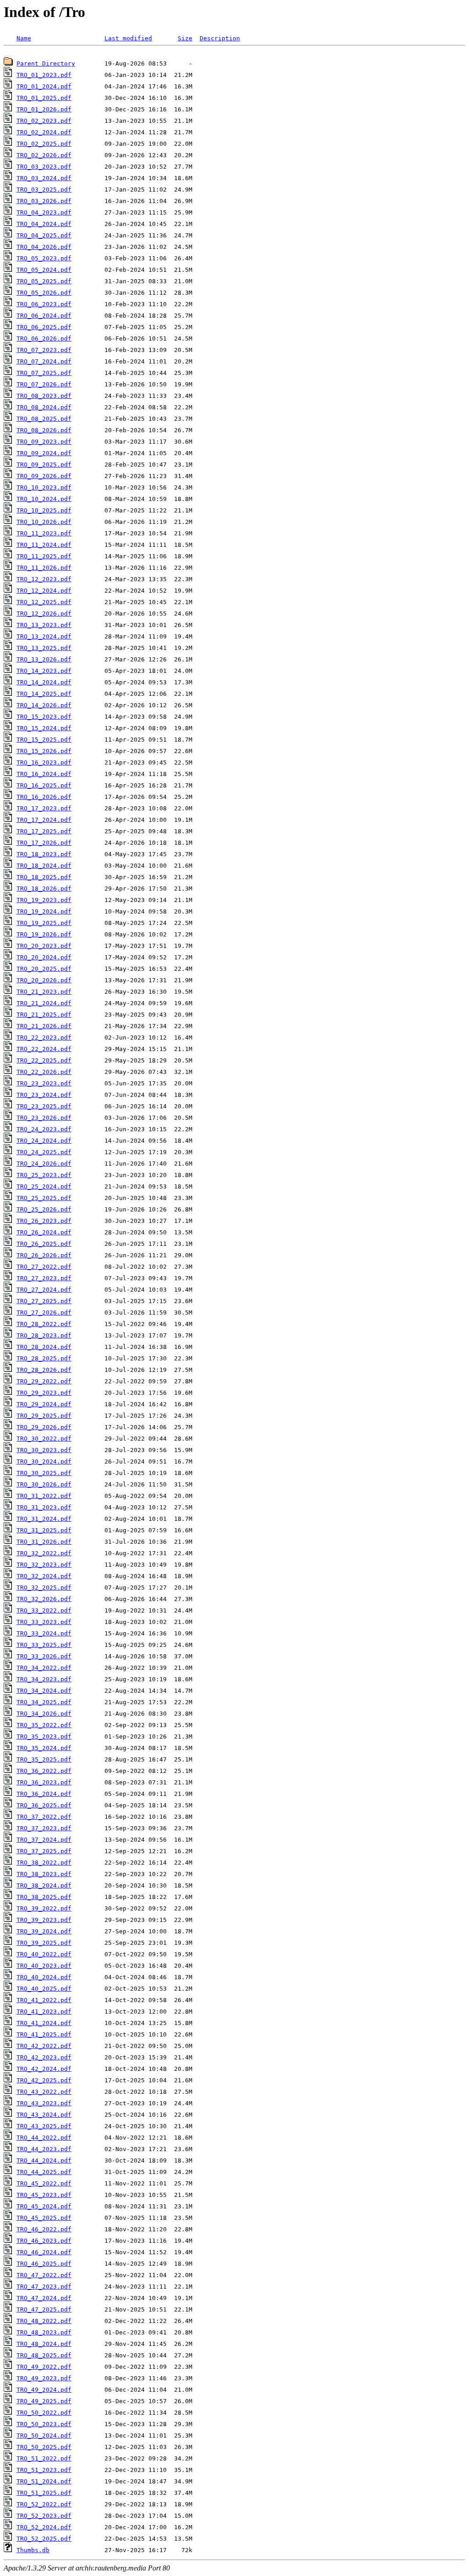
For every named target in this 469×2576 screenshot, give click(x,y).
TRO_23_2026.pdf (44, 1118)
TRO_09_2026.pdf (44, 476)
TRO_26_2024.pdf (44, 1232)
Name (24, 38)
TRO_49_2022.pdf (44, 2367)
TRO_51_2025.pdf (44, 2493)
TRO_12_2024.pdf (44, 591)
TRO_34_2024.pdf (44, 1691)
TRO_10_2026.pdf (44, 522)
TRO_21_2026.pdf (44, 1026)
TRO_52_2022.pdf (44, 2504)
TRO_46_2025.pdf (44, 2264)
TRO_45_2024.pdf (44, 2206)
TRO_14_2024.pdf (44, 682)
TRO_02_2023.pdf (44, 121)
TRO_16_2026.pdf (44, 797)
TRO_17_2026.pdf (44, 843)
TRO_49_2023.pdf (44, 2378)
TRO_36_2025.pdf (44, 1805)
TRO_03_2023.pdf (44, 167)
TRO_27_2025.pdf (44, 1301)
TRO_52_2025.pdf (44, 2539)
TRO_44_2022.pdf (44, 2138)
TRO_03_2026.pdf (44, 201)
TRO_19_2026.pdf (44, 934)
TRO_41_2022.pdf (44, 2000)
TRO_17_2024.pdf (44, 820)
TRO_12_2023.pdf (44, 579)
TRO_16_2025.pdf (44, 785)
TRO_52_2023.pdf (44, 2516)
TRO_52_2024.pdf (44, 2527)
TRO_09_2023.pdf (44, 442)
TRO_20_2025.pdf (44, 969)
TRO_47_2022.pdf (44, 2275)
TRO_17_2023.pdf (44, 808)
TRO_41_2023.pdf (44, 2012)
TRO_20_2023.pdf (44, 946)
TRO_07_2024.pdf (44, 361)
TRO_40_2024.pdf (44, 1977)
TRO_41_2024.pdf (44, 2023)
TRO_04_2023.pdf (44, 212)
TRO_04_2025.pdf (44, 235)
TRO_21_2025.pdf (44, 1015)
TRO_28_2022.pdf (44, 1324)
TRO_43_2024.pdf (44, 2115)
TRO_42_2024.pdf (44, 2069)
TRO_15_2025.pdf (44, 740)
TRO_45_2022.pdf (44, 2183)
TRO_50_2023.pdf (44, 2424)
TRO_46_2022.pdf (44, 2229)
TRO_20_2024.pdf (44, 957)
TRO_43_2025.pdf (44, 2126)
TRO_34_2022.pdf (44, 1668)
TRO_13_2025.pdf (44, 648)
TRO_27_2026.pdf (44, 1313)
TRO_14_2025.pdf (44, 694)
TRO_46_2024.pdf (44, 2252)
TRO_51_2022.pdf (44, 2458)
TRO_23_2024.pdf (44, 1095)
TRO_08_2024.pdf (44, 407)
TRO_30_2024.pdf (44, 1461)
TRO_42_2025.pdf (44, 2080)
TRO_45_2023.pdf (44, 2195)
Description (220, 38)
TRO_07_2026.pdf (44, 384)
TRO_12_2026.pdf (44, 614)
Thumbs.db (33, 2550)
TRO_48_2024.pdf (44, 2344)
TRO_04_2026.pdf (44, 247)
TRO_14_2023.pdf (44, 671)
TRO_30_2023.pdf (44, 1450)
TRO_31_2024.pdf (44, 1519)
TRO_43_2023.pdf (44, 2103)
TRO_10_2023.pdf (44, 487)
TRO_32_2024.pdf (44, 1576)
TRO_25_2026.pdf (44, 1209)
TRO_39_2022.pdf (44, 1908)
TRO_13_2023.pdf (44, 625)
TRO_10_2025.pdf (44, 510)
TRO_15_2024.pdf (44, 728)
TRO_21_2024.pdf (44, 1003)
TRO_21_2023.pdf (44, 992)
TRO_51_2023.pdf (44, 2470)
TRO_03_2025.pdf (44, 190)
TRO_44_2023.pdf (44, 2149)
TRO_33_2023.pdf (44, 1622)
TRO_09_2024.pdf (44, 453)
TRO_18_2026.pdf (44, 889)
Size (185, 38)
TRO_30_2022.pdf (44, 1439)
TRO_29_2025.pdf (44, 1416)
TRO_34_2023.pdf (44, 1679)
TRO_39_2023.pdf (44, 1920)
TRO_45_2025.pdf (44, 2218)
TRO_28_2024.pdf (44, 1347)
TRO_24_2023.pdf (44, 1129)
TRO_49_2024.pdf (44, 2390)
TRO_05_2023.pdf (44, 258)
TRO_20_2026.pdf (44, 980)
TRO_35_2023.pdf (44, 1737)
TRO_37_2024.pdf (44, 1840)
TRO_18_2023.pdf (44, 854)
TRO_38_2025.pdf (44, 1897)
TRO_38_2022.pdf (44, 1863)
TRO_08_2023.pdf (44, 396)
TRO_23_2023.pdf (44, 1083)
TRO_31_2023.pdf (44, 1507)
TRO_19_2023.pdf (44, 900)
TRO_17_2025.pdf (44, 831)
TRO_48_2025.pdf (44, 2355)
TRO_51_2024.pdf (44, 2481)
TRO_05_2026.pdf (44, 293)
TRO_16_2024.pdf (44, 774)
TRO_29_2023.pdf (44, 1393)
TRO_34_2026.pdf (44, 1714)
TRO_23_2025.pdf (44, 1106)
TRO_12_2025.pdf (44, 602)
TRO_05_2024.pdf (44, 270)
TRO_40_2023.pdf (44, 1966)
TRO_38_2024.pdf (44, 1885)
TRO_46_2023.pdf (44, 2241)
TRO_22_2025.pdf (44, 1060)
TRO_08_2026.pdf (44, 430)
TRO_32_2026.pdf (44, 1599)
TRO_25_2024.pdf (44, 1186)
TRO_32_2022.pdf (44, 1553)
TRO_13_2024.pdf (44, 636)
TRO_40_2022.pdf (44, 1954)
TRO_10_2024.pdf (44, 499)
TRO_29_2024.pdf (44, 1404)
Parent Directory (46, 63)
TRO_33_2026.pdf (44, 1656)
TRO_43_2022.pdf (44, 2092)
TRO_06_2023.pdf (44, 304)
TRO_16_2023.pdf (44, 762)
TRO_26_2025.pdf (44, 1244)
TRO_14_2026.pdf (44, 705)
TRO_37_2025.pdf (44, 1851)
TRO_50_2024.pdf (44, 2436)
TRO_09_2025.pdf (44, 465)
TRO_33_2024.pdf (44, 1633)
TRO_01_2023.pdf (44, 75)
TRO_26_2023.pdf (44, 1221)
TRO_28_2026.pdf (44, 1370)
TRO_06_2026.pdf (44, 339)
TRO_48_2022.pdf (44, 2321)
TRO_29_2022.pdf (44, 1381)
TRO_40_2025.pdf (44, 1989)
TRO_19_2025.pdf (44, 923)
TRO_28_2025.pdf (44, 1358)
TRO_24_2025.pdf (44, 1152)
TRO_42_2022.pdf (44, 2046)
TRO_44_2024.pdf (44, 2160)
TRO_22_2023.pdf (44, 1038)
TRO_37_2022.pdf (44, 1817)
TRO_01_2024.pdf (44, 86)
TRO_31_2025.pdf (44, 1530)
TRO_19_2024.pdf (44, 911)
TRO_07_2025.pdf (44, 373)
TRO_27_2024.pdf (44, 1290)
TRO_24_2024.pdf (44, 1141)
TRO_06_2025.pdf (44, 327)
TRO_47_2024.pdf (44, 2298)
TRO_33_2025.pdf (44, 1645)
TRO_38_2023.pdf (44, 1874)
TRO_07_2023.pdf (44, 350)
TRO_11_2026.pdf (44, 568)
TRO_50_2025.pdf (44, 2447)
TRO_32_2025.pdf (44, 1588)
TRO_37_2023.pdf (44, 1828)
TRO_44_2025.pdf (44, 2172)
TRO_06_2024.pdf (44, 316)
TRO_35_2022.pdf (44, 1725)
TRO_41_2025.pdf (44, 2034)
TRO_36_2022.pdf (44, 1771)
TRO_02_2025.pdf (44, 144)
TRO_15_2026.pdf (44, 751)
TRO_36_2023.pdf (44, 1782)
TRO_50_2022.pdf (44, 2413)
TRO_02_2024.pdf (44, 132)
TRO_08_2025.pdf (44, 419)
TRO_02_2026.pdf (44, 155)
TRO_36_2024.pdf (44, 1794)
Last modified (128, 38)
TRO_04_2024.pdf (44, 224)
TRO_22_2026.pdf (44, 1072)
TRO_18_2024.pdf (44, 866)
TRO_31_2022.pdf (44, 1496)
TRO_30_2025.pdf (44, 1473)
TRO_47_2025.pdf (44, 2309)
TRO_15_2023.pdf (44, 717)
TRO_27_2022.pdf (44, 1267)
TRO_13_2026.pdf (44, 659)
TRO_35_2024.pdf (44, 1748)
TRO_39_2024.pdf (44, 1931)
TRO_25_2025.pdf (44, 1198)
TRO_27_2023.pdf (44, 1278)
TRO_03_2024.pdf (44, 178)
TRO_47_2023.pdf (44, 2287)
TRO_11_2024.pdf (44, 545)
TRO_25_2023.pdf (44, 1175)
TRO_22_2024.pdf (44, 1049)
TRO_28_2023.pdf (44, 1335)
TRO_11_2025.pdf (44, 556)
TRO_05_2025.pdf (44, 281)
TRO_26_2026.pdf (44, 1255)
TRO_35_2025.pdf (44, 1759)
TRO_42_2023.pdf (44, 2057)
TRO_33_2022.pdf (44, 1610)
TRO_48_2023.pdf (44, 2332)
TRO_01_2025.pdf (44, 98)
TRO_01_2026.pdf (44, 109)
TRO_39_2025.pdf (44, 1943)
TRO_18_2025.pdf (44, 877)
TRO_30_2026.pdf (44, 1484)
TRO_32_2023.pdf (44, 1565)
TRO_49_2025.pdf (44, 2401)
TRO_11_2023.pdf (44, 533)
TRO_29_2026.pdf (44, 1427)
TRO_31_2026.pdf (44, 1542)
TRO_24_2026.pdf (44, 1164)
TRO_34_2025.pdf (44, 1702)
